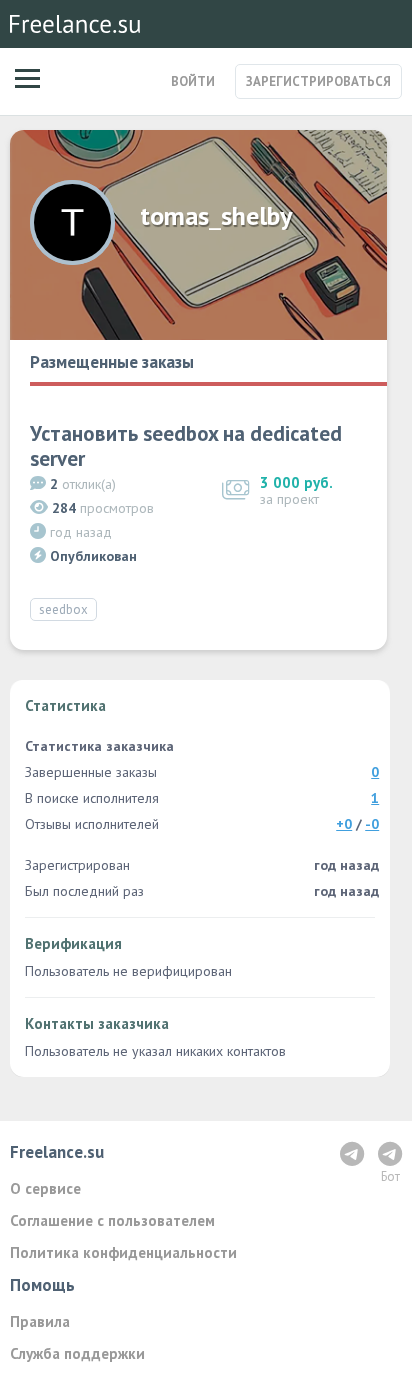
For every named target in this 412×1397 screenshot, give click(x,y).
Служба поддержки (77, 1353)
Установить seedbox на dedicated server (186, 446)
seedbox (63, 609)
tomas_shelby (216, 215)
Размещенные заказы (112, 362)
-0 (372, 824)
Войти (193, 81)
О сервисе (45, 1188)
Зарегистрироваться (318, 81)
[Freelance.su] (75, 24)
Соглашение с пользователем (112, 1220)
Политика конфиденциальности (123, 1252)
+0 (344, 824)
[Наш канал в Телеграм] (352, 1153)
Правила (40, 1321)
